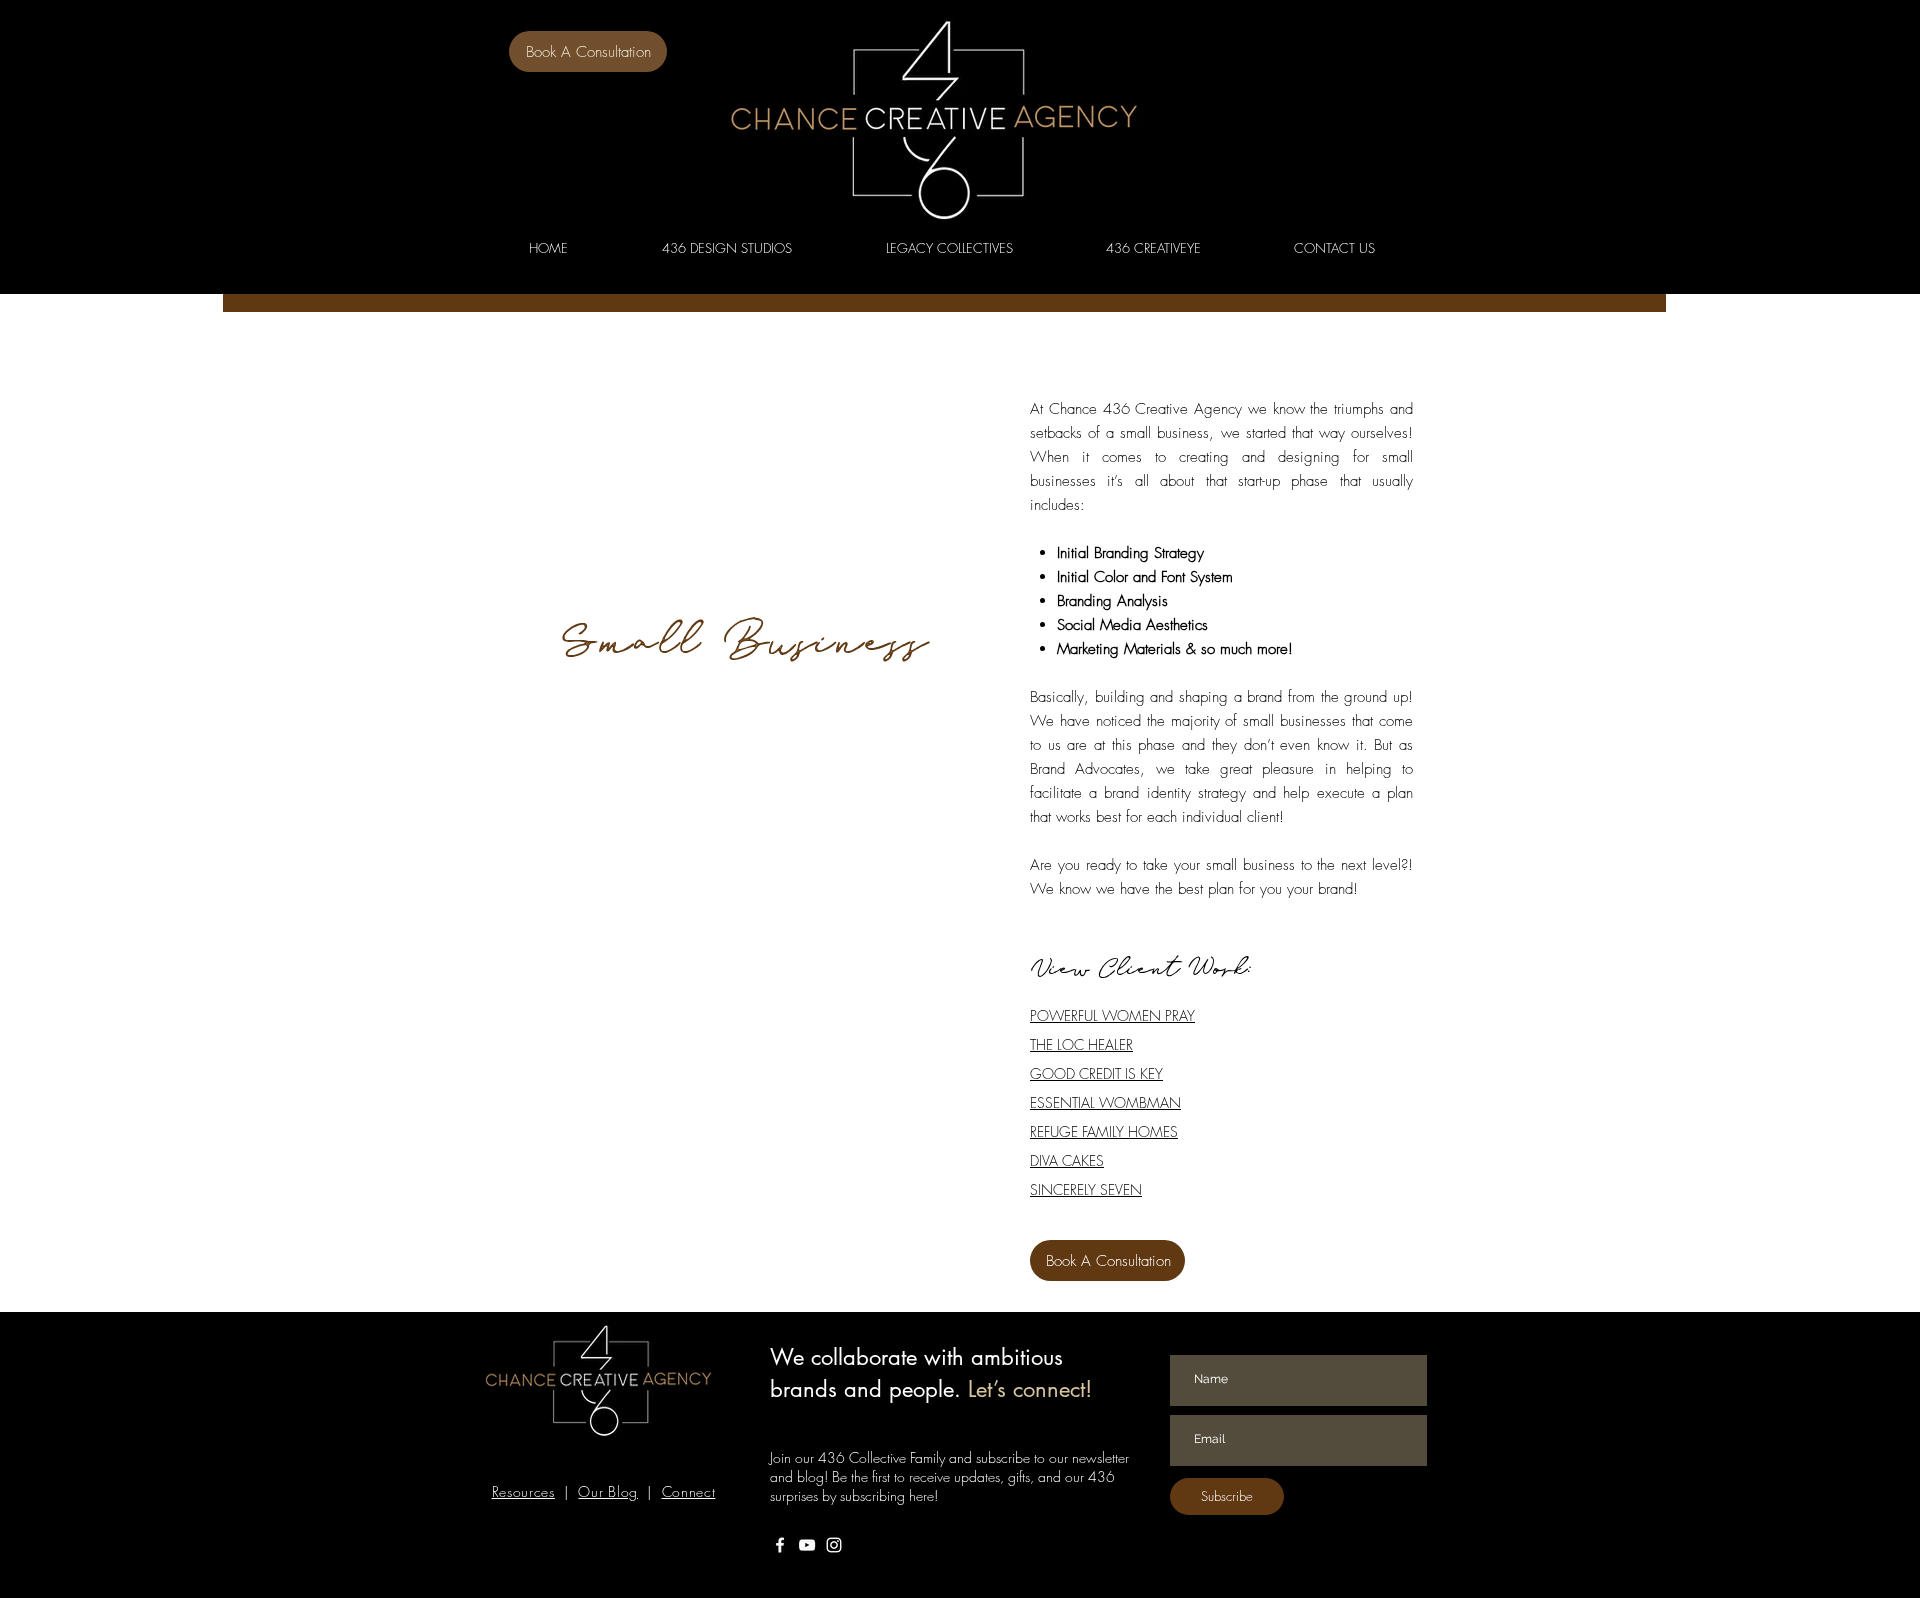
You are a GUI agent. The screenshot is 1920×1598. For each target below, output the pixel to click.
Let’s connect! (1030, 1389)
